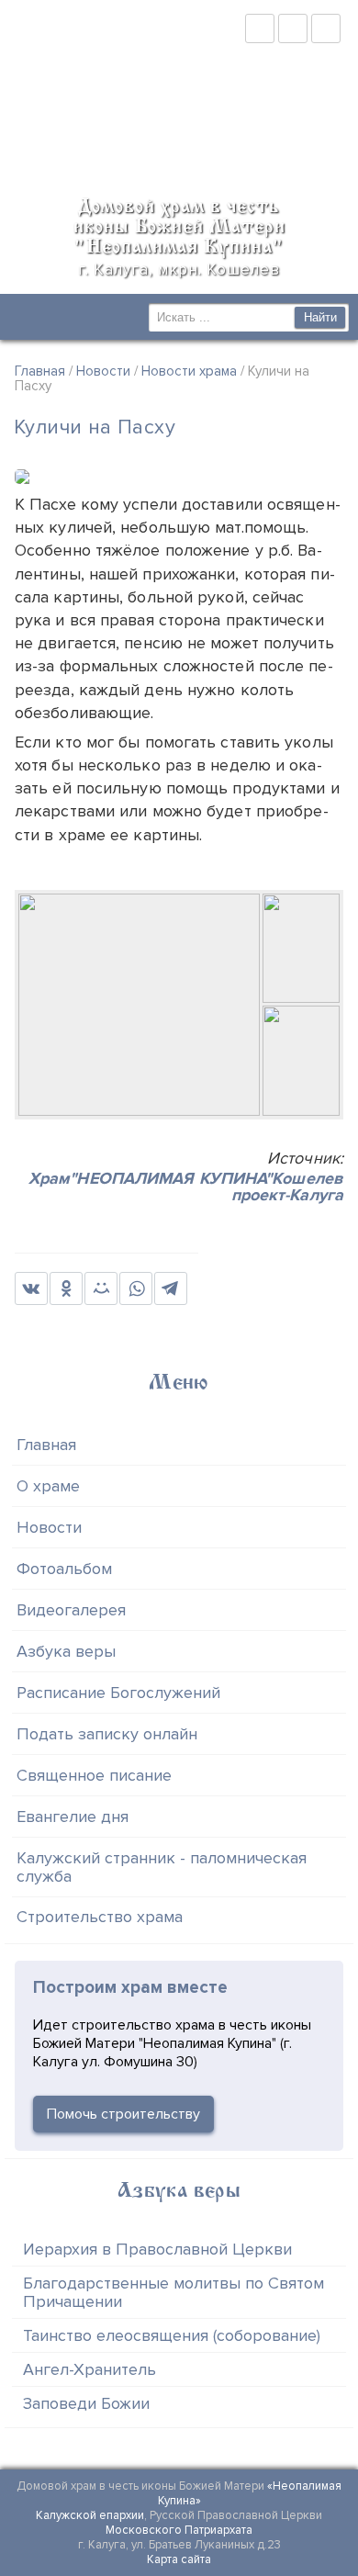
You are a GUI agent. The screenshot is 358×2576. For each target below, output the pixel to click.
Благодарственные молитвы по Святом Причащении (173, 2292)
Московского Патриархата (179, 2530)
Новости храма (189, 371)
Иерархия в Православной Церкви (157, 2249)
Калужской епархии (90, 2515)
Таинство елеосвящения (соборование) (172, 2335)
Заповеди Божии (86, 2403)
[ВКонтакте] (260, 28)
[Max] (326, 28)
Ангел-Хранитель (89, 2369)
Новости (103, 371)
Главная (40, 371)
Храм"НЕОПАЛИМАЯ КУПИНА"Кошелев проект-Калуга (186, 1187)
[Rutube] (293, 28)
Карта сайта (179, 2559)
